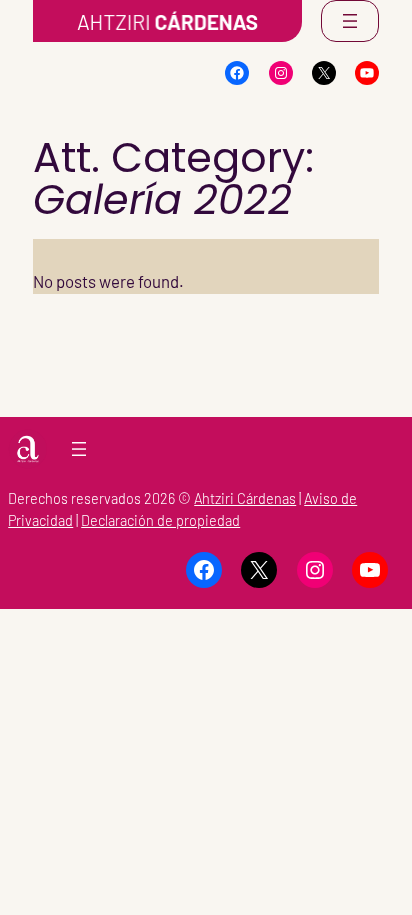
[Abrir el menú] (350, 21)
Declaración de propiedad (160, 520)
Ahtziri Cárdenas (245, 498)
